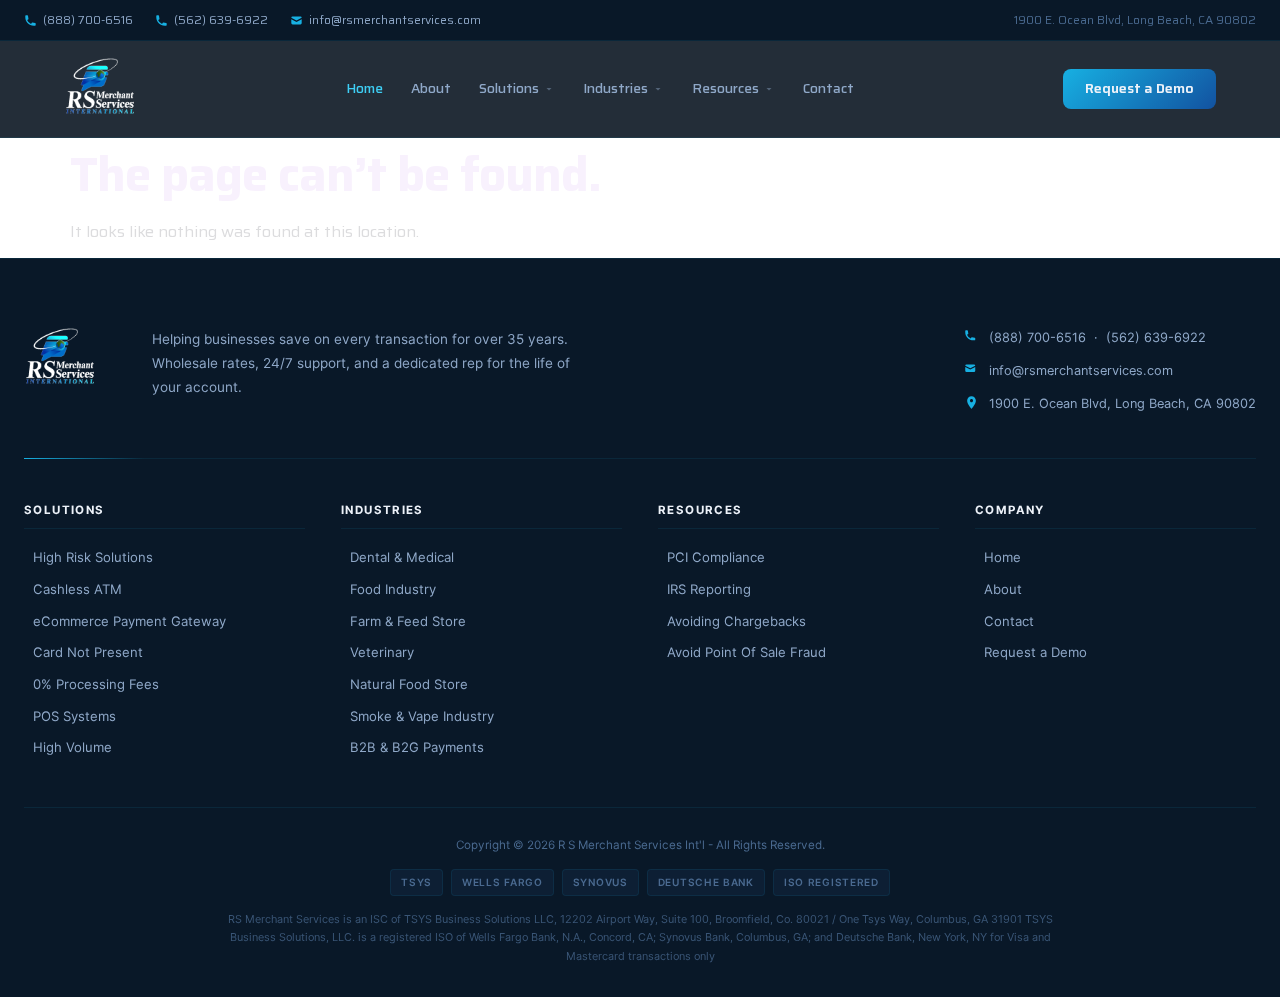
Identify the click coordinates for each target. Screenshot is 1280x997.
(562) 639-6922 (221, 19)
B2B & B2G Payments (417, 747)
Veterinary (382, 652)
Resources (725, 88)
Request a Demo (1139, 88)
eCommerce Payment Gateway (129, 621)
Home (364, 88)
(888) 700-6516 (88, 19)
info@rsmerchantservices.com (395, 19)
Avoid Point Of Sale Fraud (746, 652)
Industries (615, 88)
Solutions (509, 88)
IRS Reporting (709, 589)
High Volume (72, 747)
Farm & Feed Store (408, 621)
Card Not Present (88, 652)
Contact (828, 88)
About (431, 88)
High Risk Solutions (93, 557)
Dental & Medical (402, 557)
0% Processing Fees (96, 684)
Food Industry (393, 589)
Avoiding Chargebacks (736, 621)
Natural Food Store (409, 684)
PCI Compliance (716, 557)
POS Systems (74, 716)
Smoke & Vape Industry (422, 716)
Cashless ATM (77, 589)
